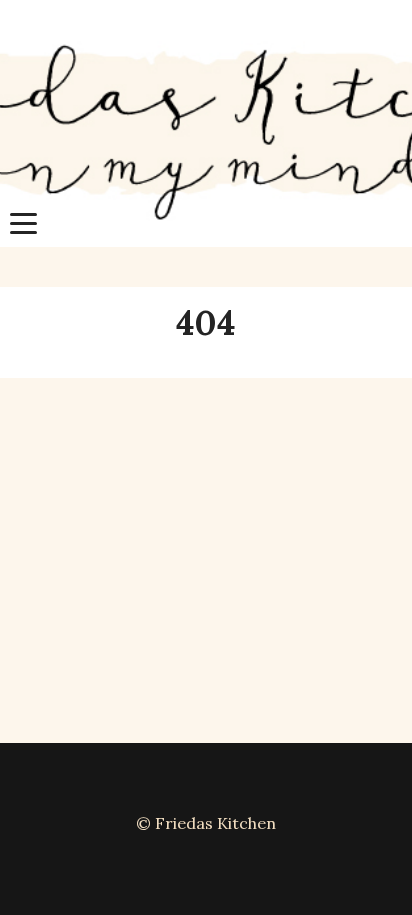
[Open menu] (23, 223)
